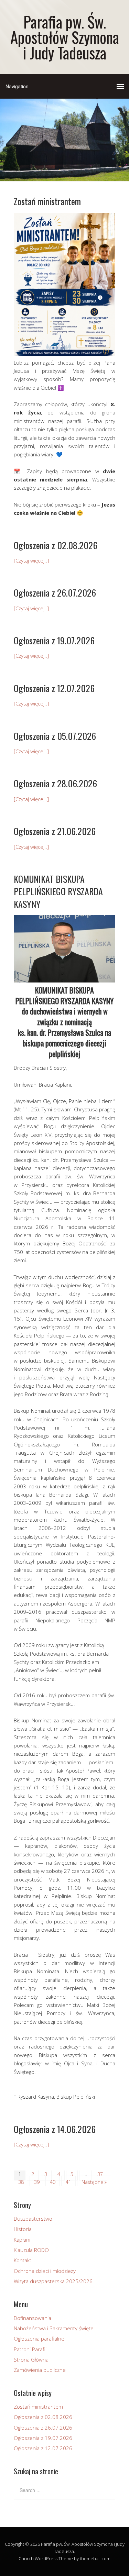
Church (26, 2558)
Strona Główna (31, 2360)
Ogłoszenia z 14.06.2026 (55, 2129)
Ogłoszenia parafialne (39, 2339)
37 (100, 2174)
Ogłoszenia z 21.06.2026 (55, 831)
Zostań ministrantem (47, 201)
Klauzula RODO (31, 2250)
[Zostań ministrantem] (64, 354)
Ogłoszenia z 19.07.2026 (54, 640)
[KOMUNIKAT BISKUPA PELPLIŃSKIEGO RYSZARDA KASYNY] (64, 980)
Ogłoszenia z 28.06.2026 (55, 783)
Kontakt (23, 2260)
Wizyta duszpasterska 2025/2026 (53, 2281)
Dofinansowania (33, 2318)
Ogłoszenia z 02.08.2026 (56, 545)
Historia (23, 2229)
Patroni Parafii (30, 2349)
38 (21, 2182)
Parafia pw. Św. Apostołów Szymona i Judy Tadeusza (65, 37)
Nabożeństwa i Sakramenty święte (54, 2328)
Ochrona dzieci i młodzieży (45, 2271)
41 (68, 2182)
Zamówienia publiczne (40, 2370)
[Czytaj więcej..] (31, 560)
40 (53, 2182)
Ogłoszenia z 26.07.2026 (55, 593)
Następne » (94, 2182)
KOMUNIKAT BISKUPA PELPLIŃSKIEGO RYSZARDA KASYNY (58, 891)
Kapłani (22, 2240)
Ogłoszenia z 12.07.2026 (54, 688)
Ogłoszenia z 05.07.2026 (55, 736)
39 (37, 2182)
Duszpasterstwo (33, 2219)
